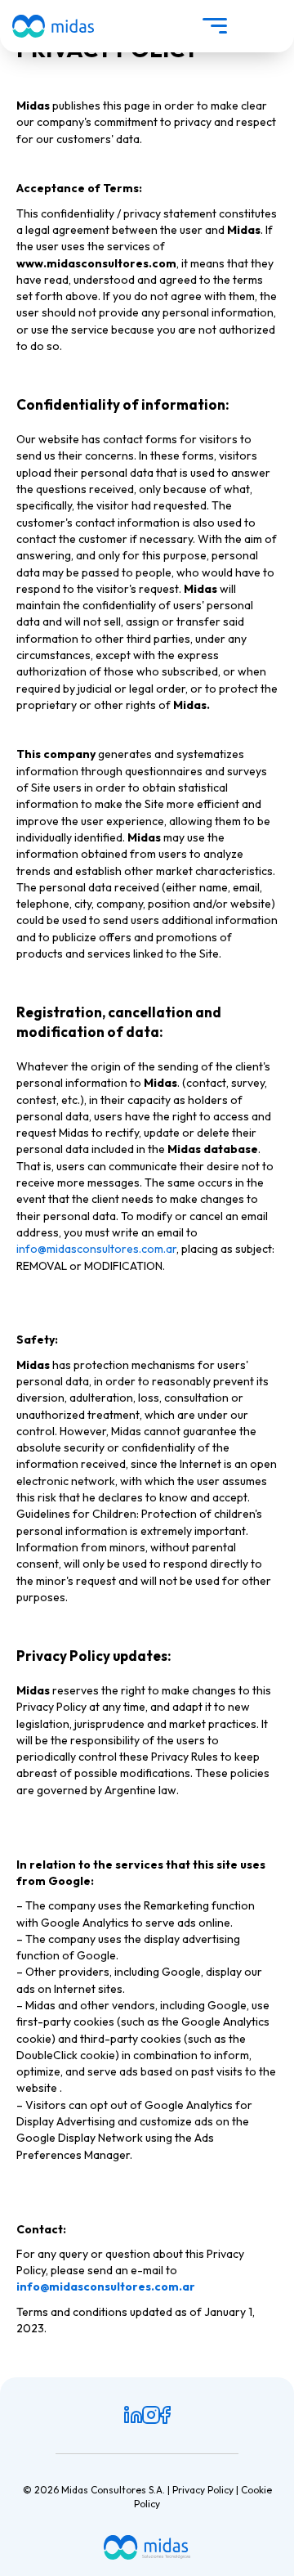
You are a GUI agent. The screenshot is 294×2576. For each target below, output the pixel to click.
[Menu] (215, 26)
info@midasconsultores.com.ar (96, 1249)
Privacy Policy (203, 2490)
